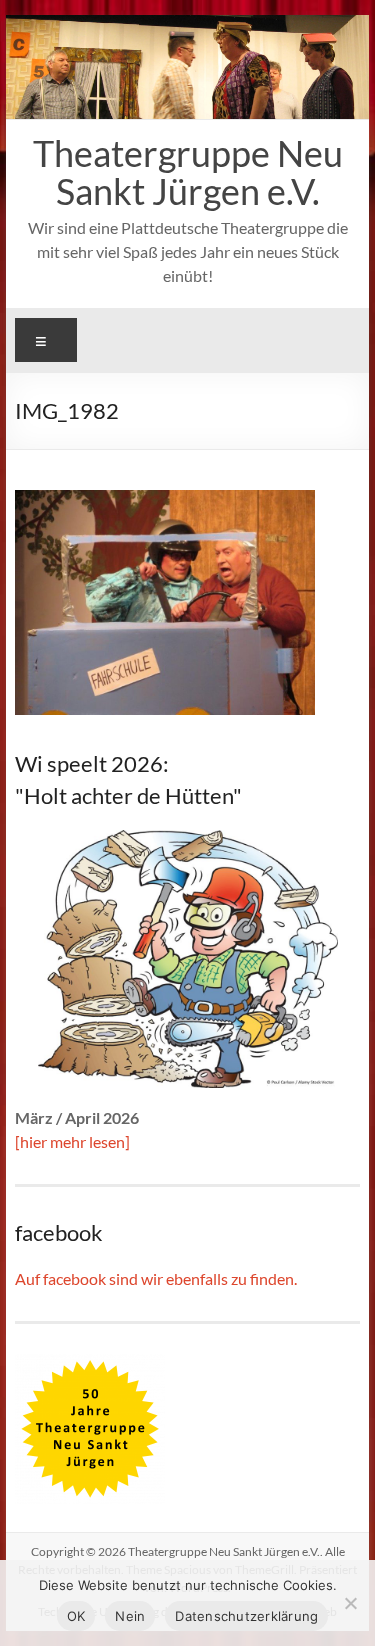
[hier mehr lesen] (72, 1141)
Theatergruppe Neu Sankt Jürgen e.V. (188, 172)
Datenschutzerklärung (246, 1616)
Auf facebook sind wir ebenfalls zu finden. (156, 1278)
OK (76, 1616)
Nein (130, 1616)
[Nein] (350, 1603)
